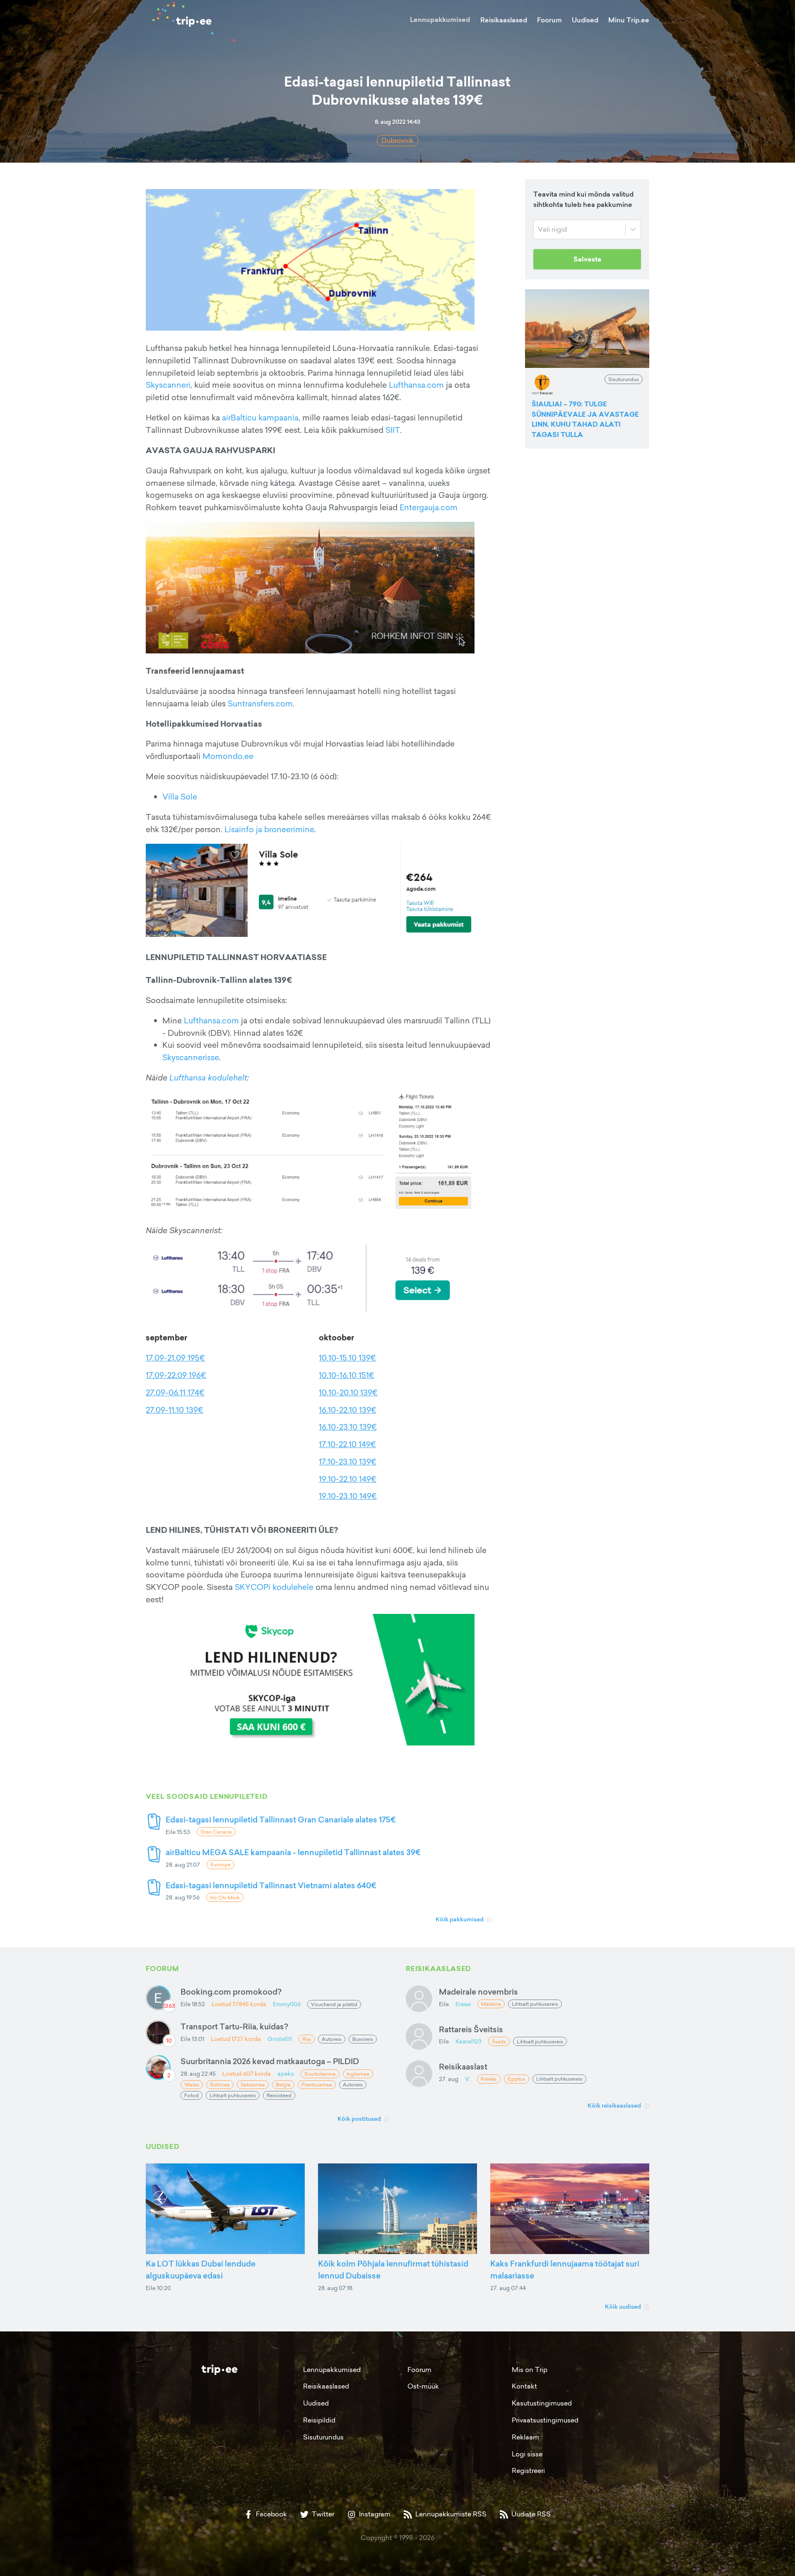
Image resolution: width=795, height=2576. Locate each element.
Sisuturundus (323, 2437)
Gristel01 (280, 2039)
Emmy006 (287, 2004)
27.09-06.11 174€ (175, 1392)
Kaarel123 (469, 2041)
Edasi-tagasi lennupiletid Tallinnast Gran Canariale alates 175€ (281, 1819)
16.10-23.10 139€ (348, 1427)
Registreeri (528, 2470)
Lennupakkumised (440, 20)
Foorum (549, 20)
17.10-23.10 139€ (348, 1462)
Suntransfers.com (260, 703)
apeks (286, 2073)
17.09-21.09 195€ (175, 1358)
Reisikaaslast (463, 2066)
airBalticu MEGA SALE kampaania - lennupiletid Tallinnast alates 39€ (293, 1852)
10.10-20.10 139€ (348, 1392)
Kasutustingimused (542, 2403)
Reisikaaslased (504, 20)
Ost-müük (423, 2386)
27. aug (449, 2079)
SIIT (393, 430)
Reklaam (525, 2437)
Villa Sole (180, 797)
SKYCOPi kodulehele (274, 1587)
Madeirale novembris (478, 1991)
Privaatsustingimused (545, 2420)
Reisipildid (319, 2420)
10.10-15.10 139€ (347, 1358)
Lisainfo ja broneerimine (269, 829)
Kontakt (524, 2386)
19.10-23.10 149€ (348, 1496)
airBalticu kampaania (260, 418)
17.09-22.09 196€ (176, 1375)
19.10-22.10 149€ (348, 1479)
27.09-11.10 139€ (175, 1410)
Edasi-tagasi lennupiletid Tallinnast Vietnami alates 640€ (271, 1885)
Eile (444, 2004)
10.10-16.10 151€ (347, 1375)
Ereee (463, 2004)
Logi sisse (527, 2454)
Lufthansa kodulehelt (208, 1078)
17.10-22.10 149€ (347, 1444)
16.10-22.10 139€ (348, 1410)
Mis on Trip (530, 2370)
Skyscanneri (168, 385)
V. (468, 2079)
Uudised (585, 20)
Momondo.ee (228, 756)
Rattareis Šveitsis (471, 2029)
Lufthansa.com (416, 385)
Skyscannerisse (191, 1057)
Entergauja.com (429, 507)
